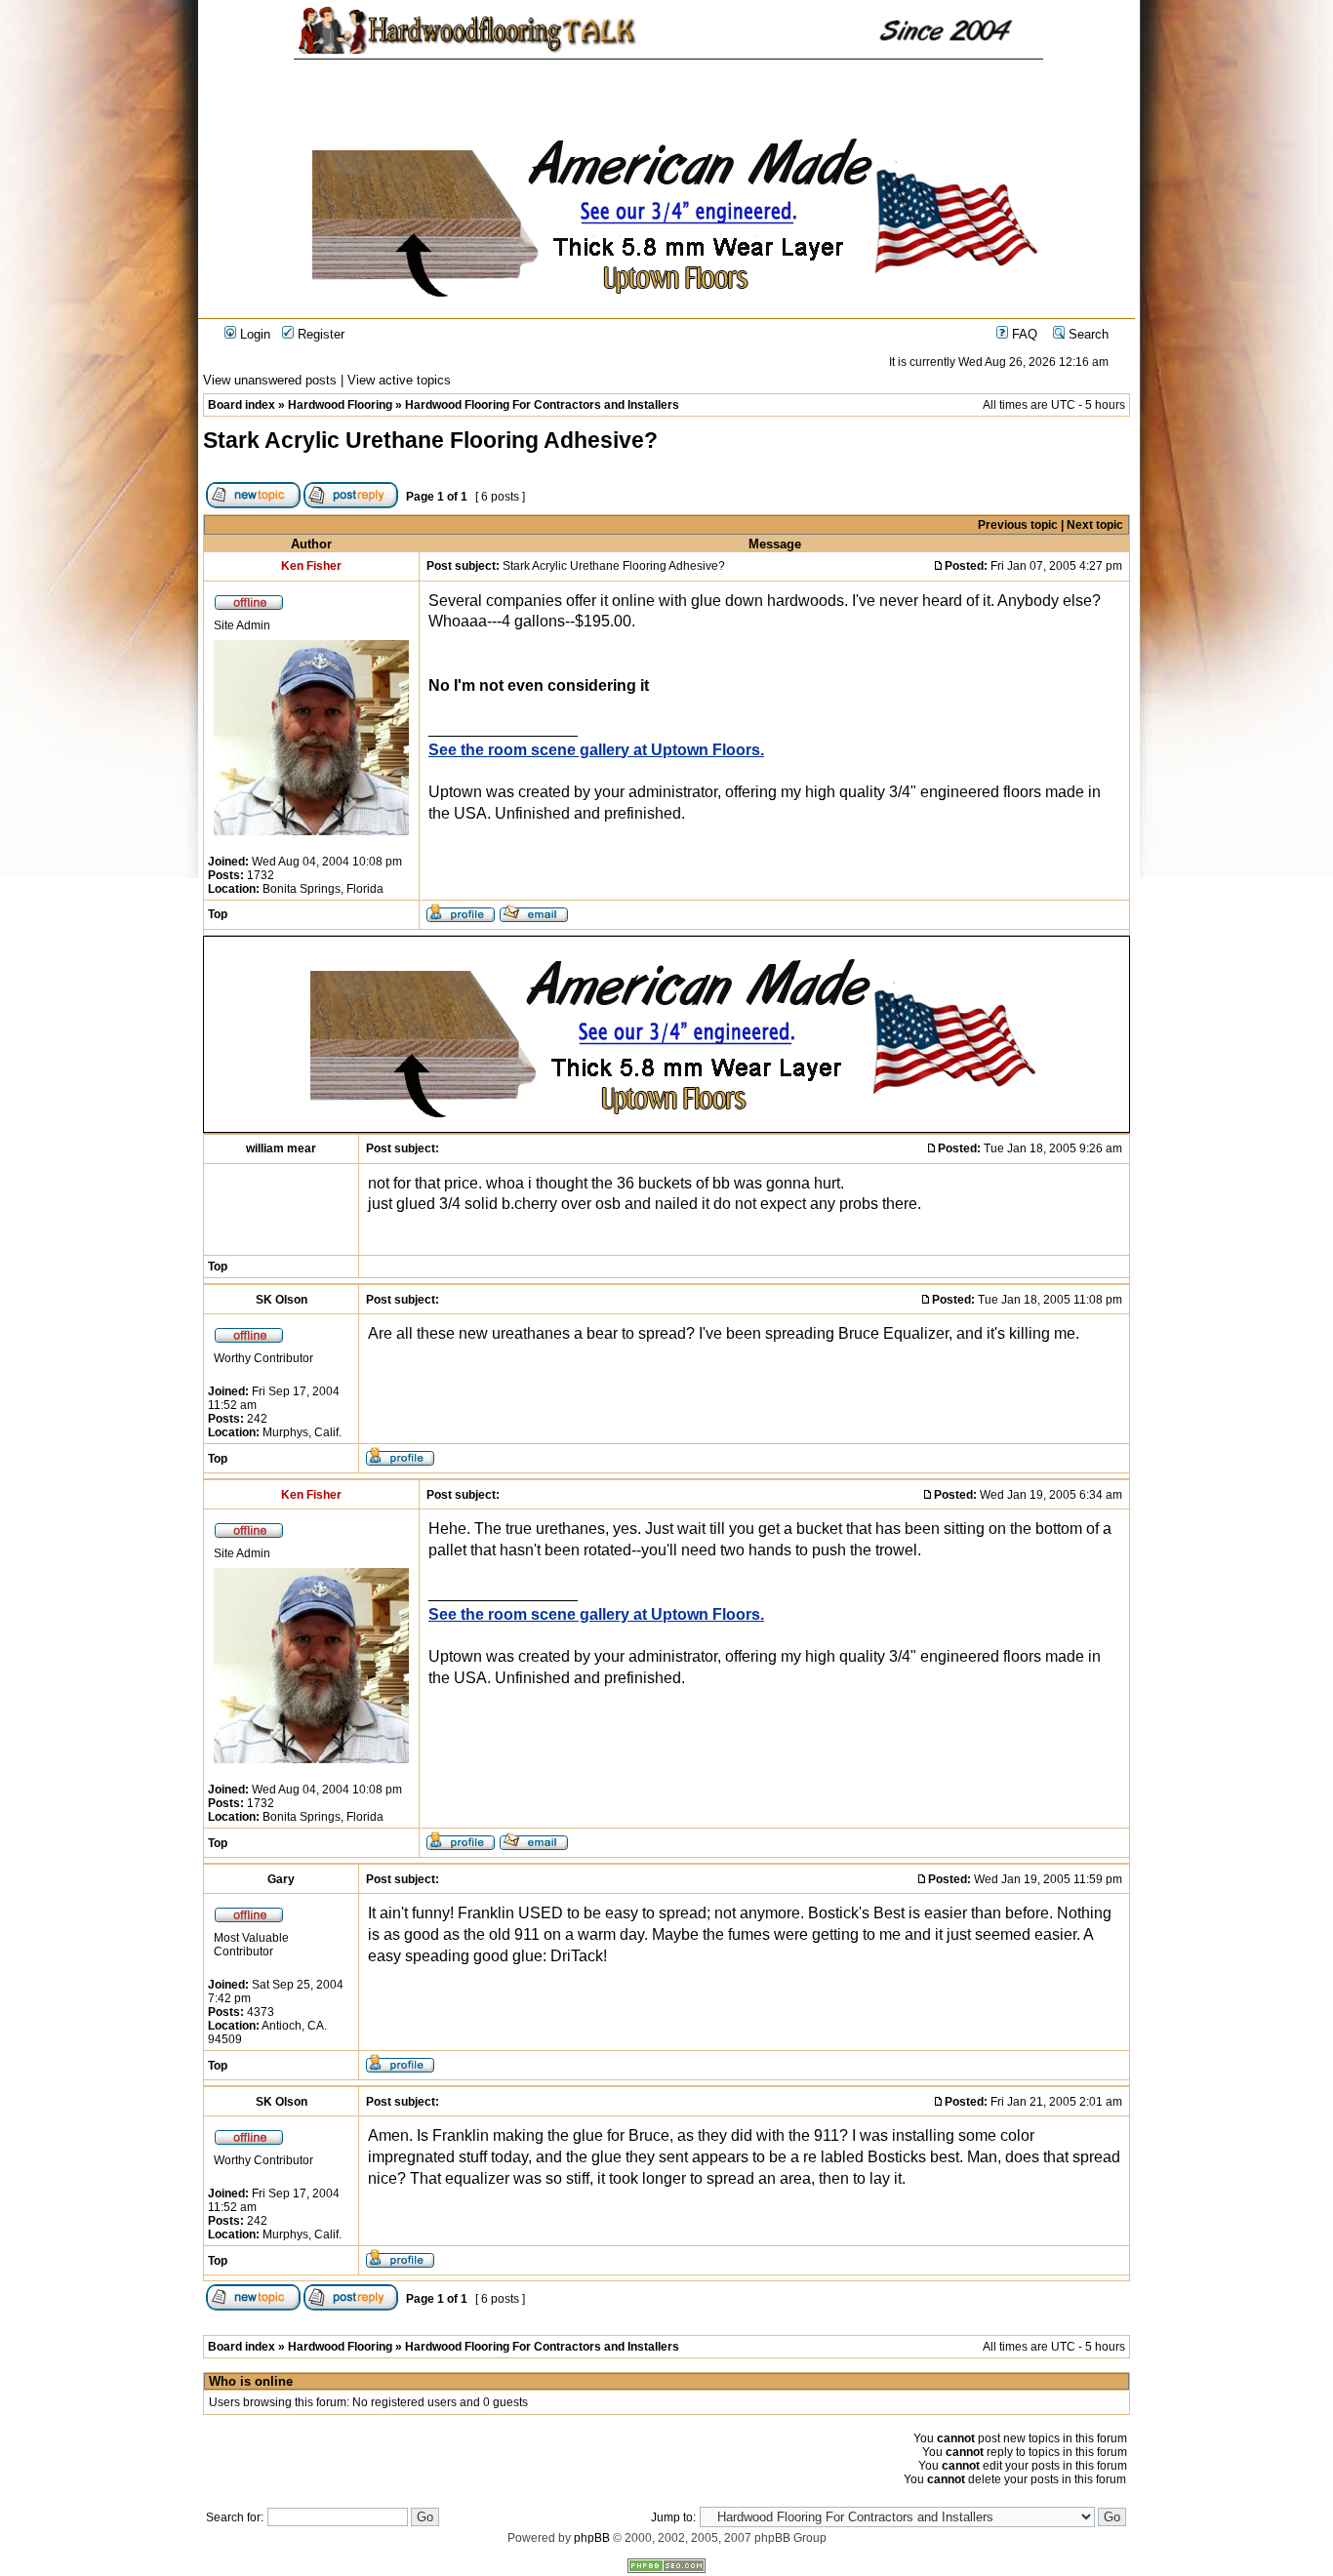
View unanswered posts (270, 380)
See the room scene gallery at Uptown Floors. (596, 750)
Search (1087, 334)
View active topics (399, 380)
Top (218, 914)
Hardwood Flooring (340, 405)
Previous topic (1018, 525)
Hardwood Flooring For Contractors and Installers (542, 405)
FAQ (1023, 334)
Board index (242, 405)
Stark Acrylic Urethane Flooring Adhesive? (430, 440)
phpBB (592, 2538)
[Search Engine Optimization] (666, 2569)
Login (253, 334)
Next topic (1095, 525)
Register (319, 334)
